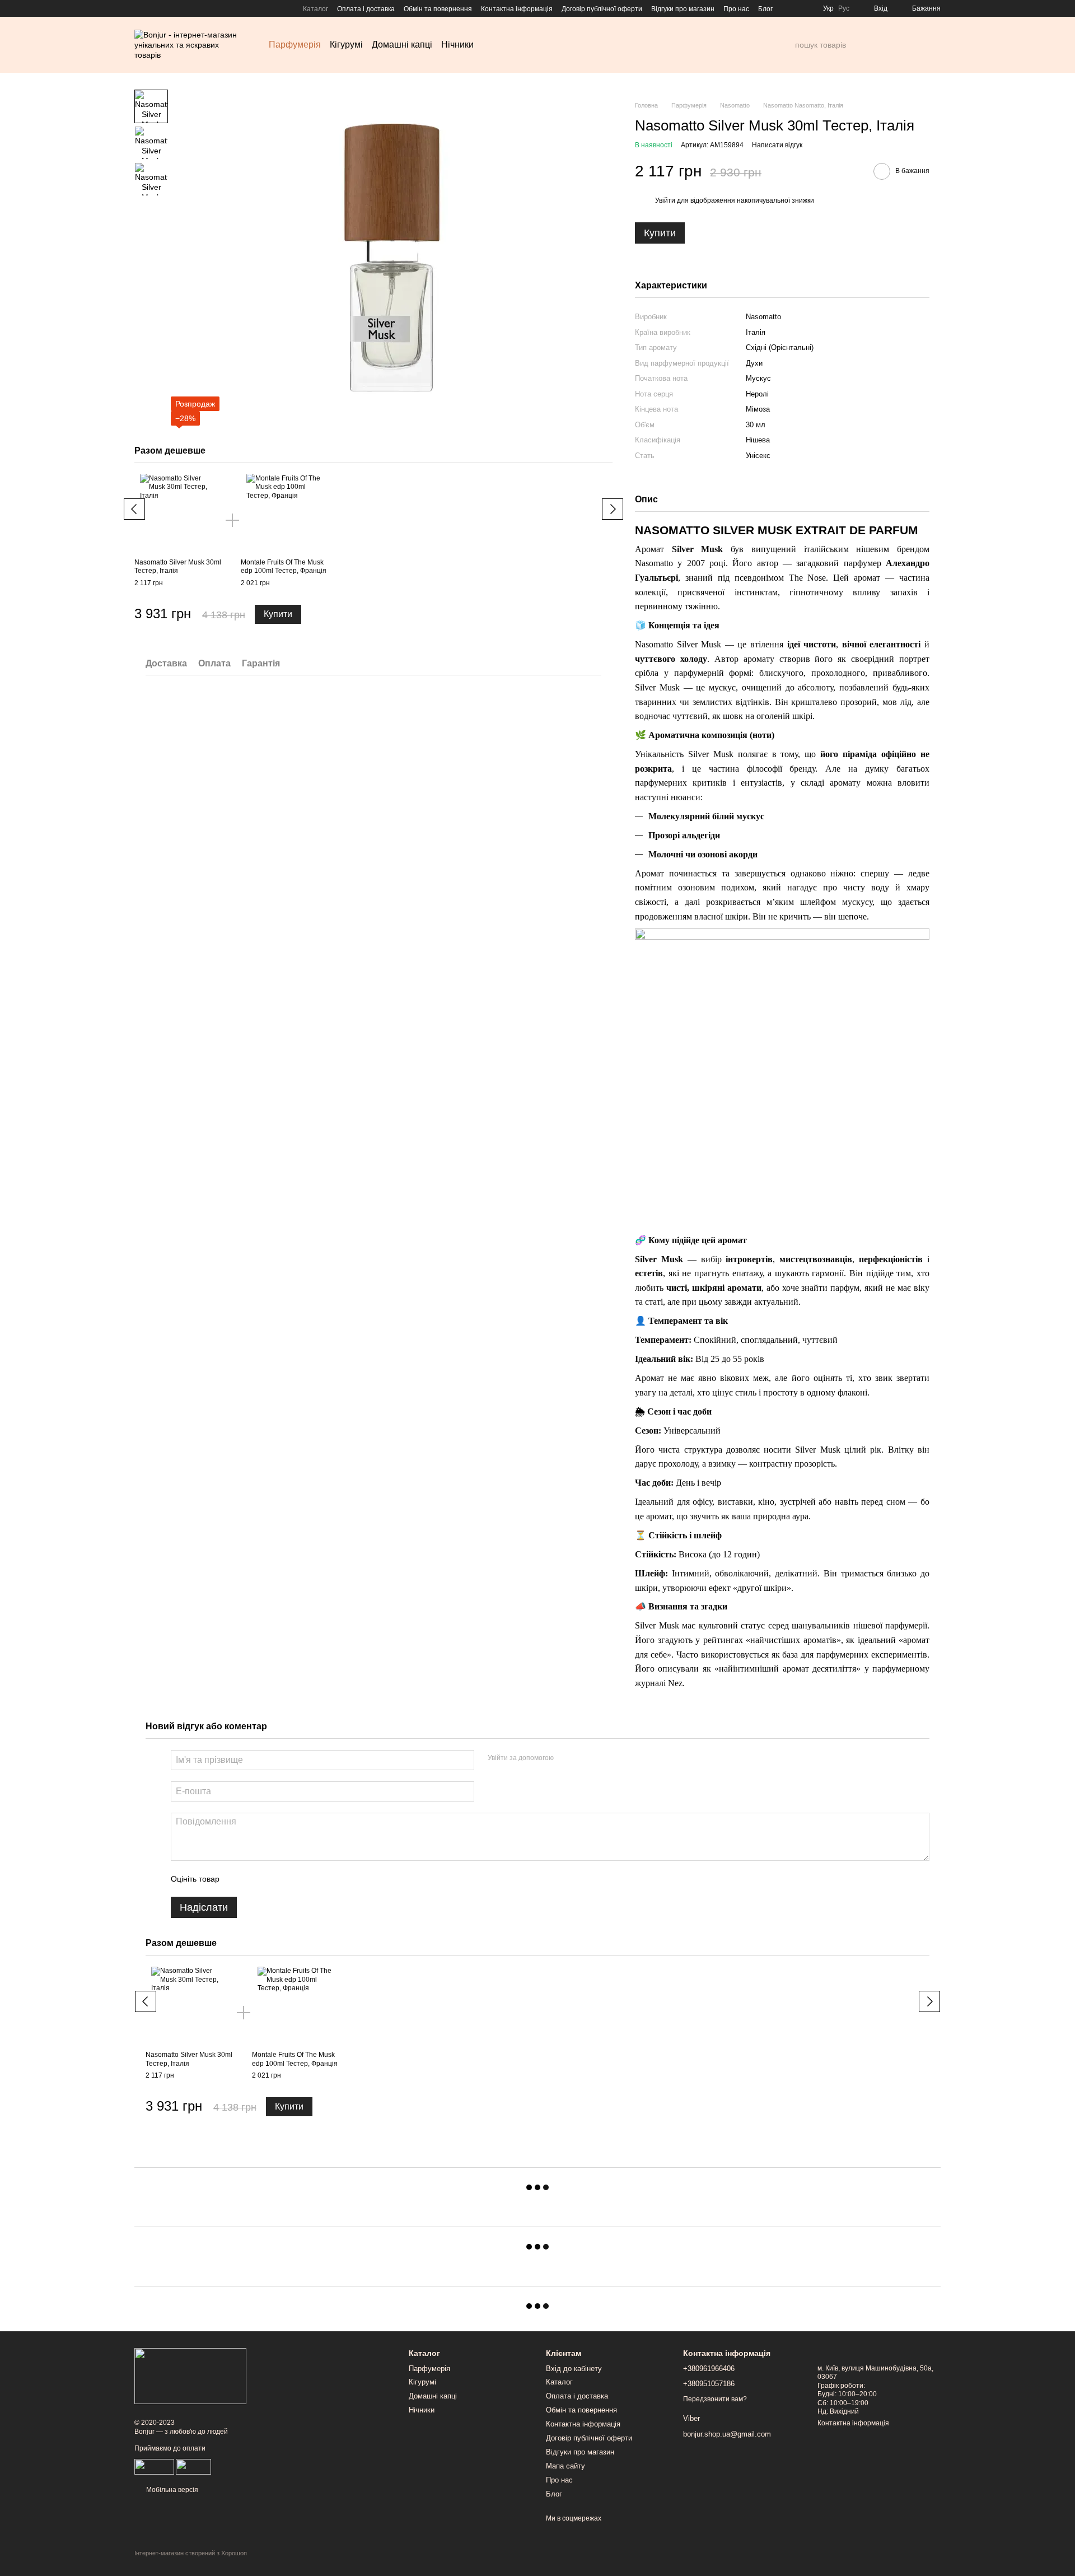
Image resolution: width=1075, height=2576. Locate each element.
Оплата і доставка (366, 9)
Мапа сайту (565, 2466)
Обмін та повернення (438, 9)
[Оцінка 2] (256, 1879)
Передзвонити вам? (715, 2399)
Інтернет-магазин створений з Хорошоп (191, 2553)
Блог (765, 9)
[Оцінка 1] (238, 1879)
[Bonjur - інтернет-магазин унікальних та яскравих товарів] (190, 2376)
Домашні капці (402, 45)
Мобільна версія (171, 2490)
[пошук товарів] (786, 45)
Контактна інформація (517, 9)
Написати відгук (777, 145)
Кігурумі (346, 45)
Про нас (736, 9)
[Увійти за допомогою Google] (584, 1758)
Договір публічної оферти (602, 9)
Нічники (457, 45)
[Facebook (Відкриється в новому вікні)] (139, 8)
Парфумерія (295, 45)
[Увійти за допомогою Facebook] (566, 1758)
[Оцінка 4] (292, 1879)
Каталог (316, 9)
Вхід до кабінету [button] (574, 2369)
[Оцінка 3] (274, 1879)
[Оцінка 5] (310, 1879)
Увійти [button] (665, 200)
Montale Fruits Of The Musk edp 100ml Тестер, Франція (284, 567)
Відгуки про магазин (683, 9)
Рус (844, 8)
